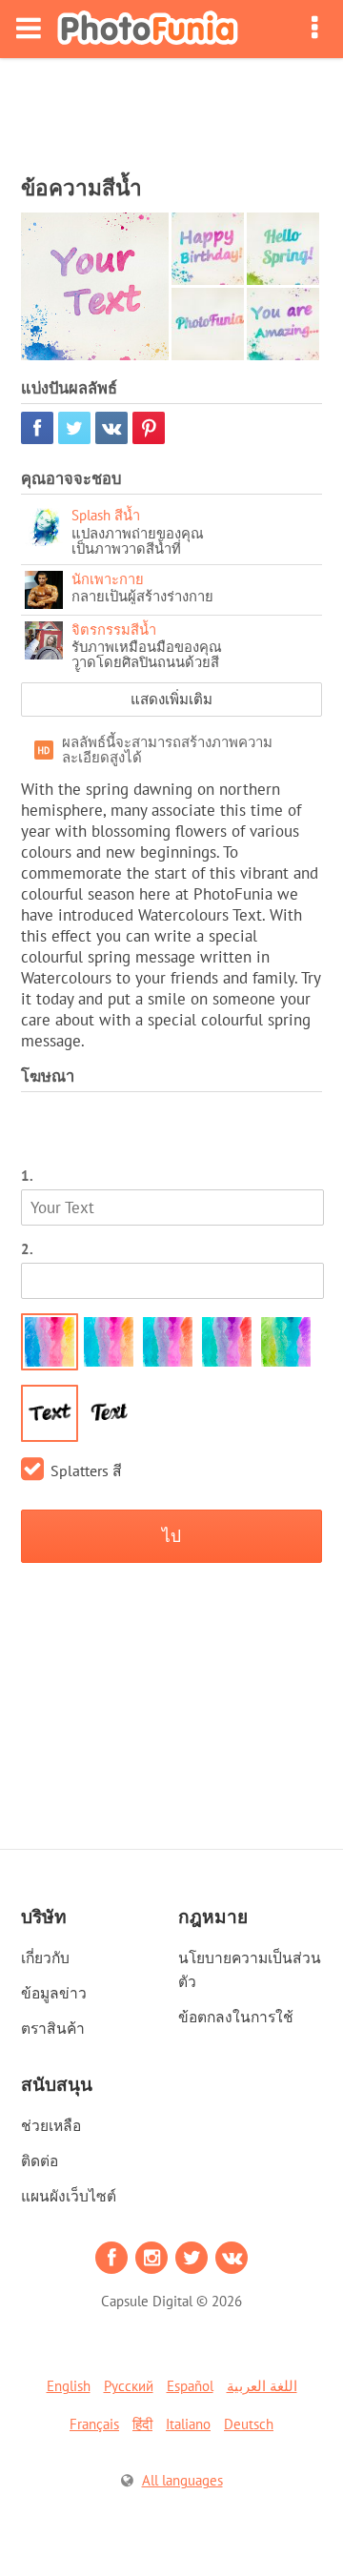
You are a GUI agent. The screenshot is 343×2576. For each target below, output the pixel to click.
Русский (129, 2386)
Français (94, 2424)
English (69, 2386)
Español (190, 2386)
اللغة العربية (262, 2386)
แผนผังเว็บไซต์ (69, 2196)
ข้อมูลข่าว (54, 1993)
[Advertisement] (171, 111)
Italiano (188, 2424)
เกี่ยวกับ (45, 1957)
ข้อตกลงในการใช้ (236, 2017)
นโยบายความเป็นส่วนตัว (250, 1969)
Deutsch (249, 2424)
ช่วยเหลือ (51, 2125)
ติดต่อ (40, 2160)
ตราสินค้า (53, 2028)
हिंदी (142, 2424)
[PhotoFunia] (148, 29)
